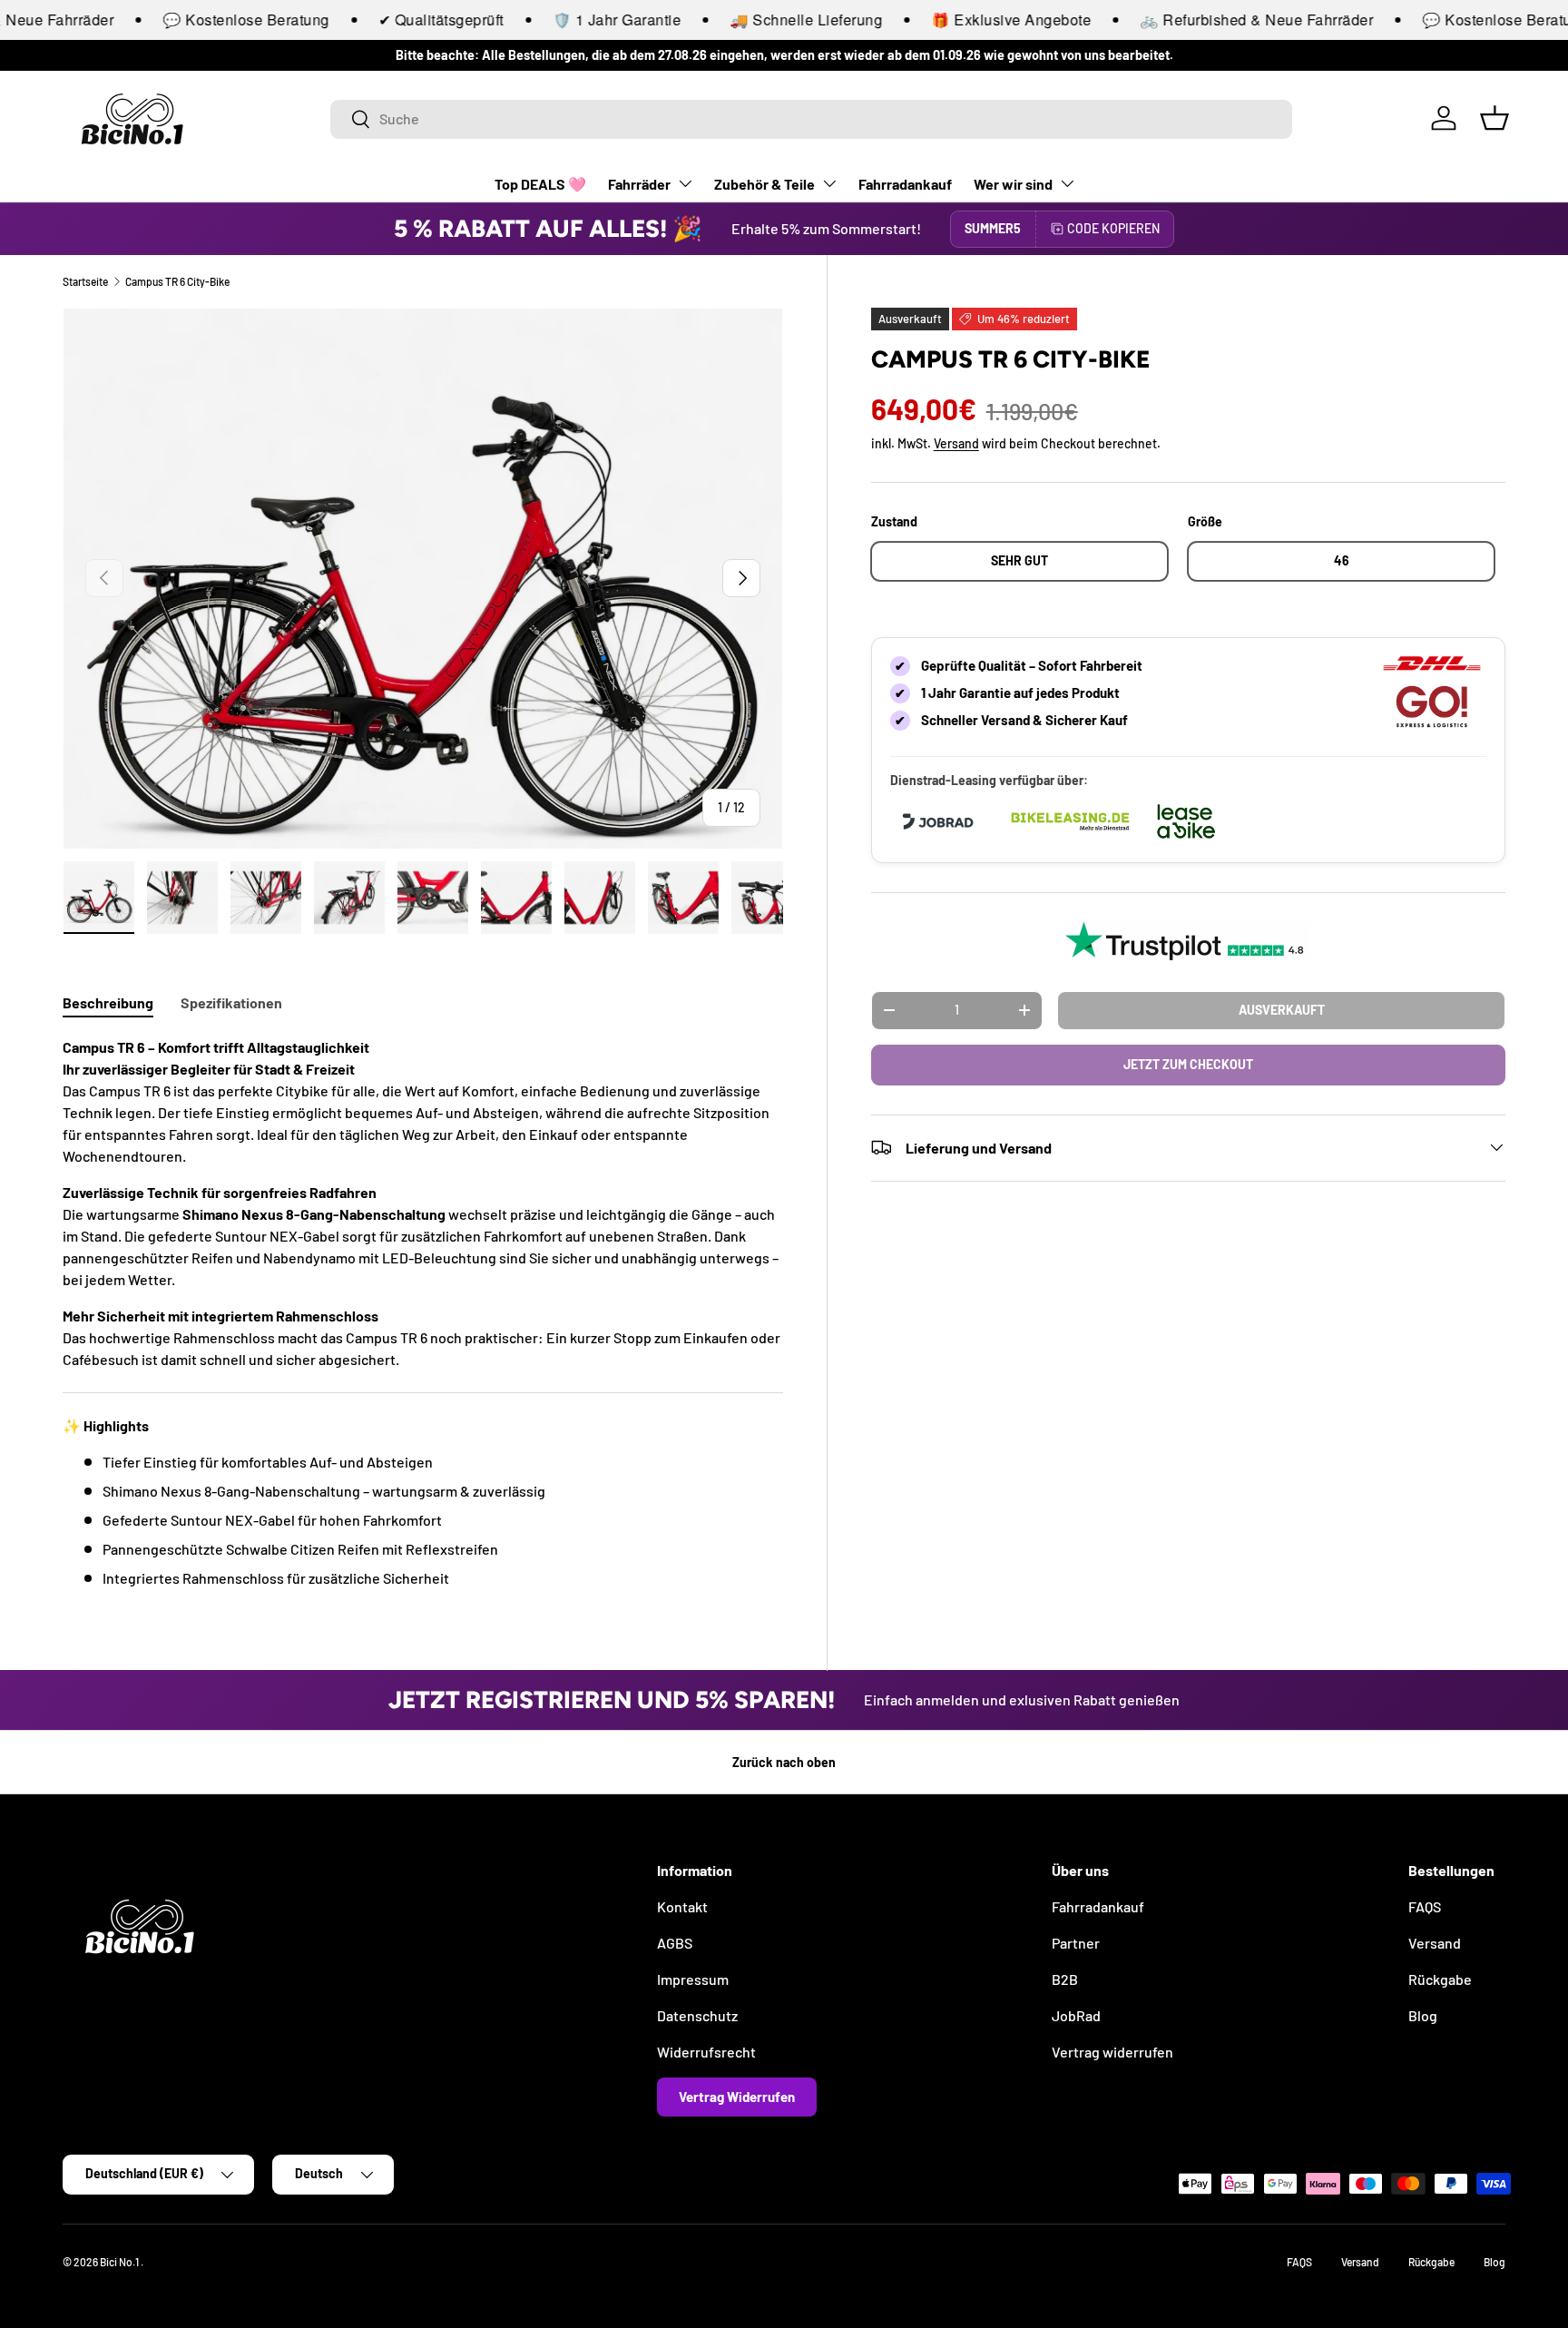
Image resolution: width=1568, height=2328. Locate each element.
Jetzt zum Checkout (1188, 1063)
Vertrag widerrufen (1112, 2052)
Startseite (85, 281)
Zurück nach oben (784, 1762)
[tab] (108, 1002)
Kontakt (682, 1906)
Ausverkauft (1282, 1009)
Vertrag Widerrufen (737, 2097)
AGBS (675, 1943)
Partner (1076, 1943)
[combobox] (811, 118)
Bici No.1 (120, 2262)
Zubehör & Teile (764, 184)
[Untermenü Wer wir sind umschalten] (1067, 183)
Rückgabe (1440, 1979)
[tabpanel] (423, 1313)
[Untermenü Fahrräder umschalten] (685, 183)
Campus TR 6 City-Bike (177, 281)
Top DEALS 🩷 (540, 184)
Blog (1423, 2015)
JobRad (1076, 2015)
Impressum (693, 1979)
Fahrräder (639, 184)
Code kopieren (1113, 228)
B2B (1065, 1979)
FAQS (1425, 1906)
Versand (956, 443)
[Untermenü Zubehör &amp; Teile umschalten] (829, 183)
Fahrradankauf (905, 184)
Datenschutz (697, 2015)
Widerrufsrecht (706, 2052)
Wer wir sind (1013, 184)
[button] (1494, 118)
